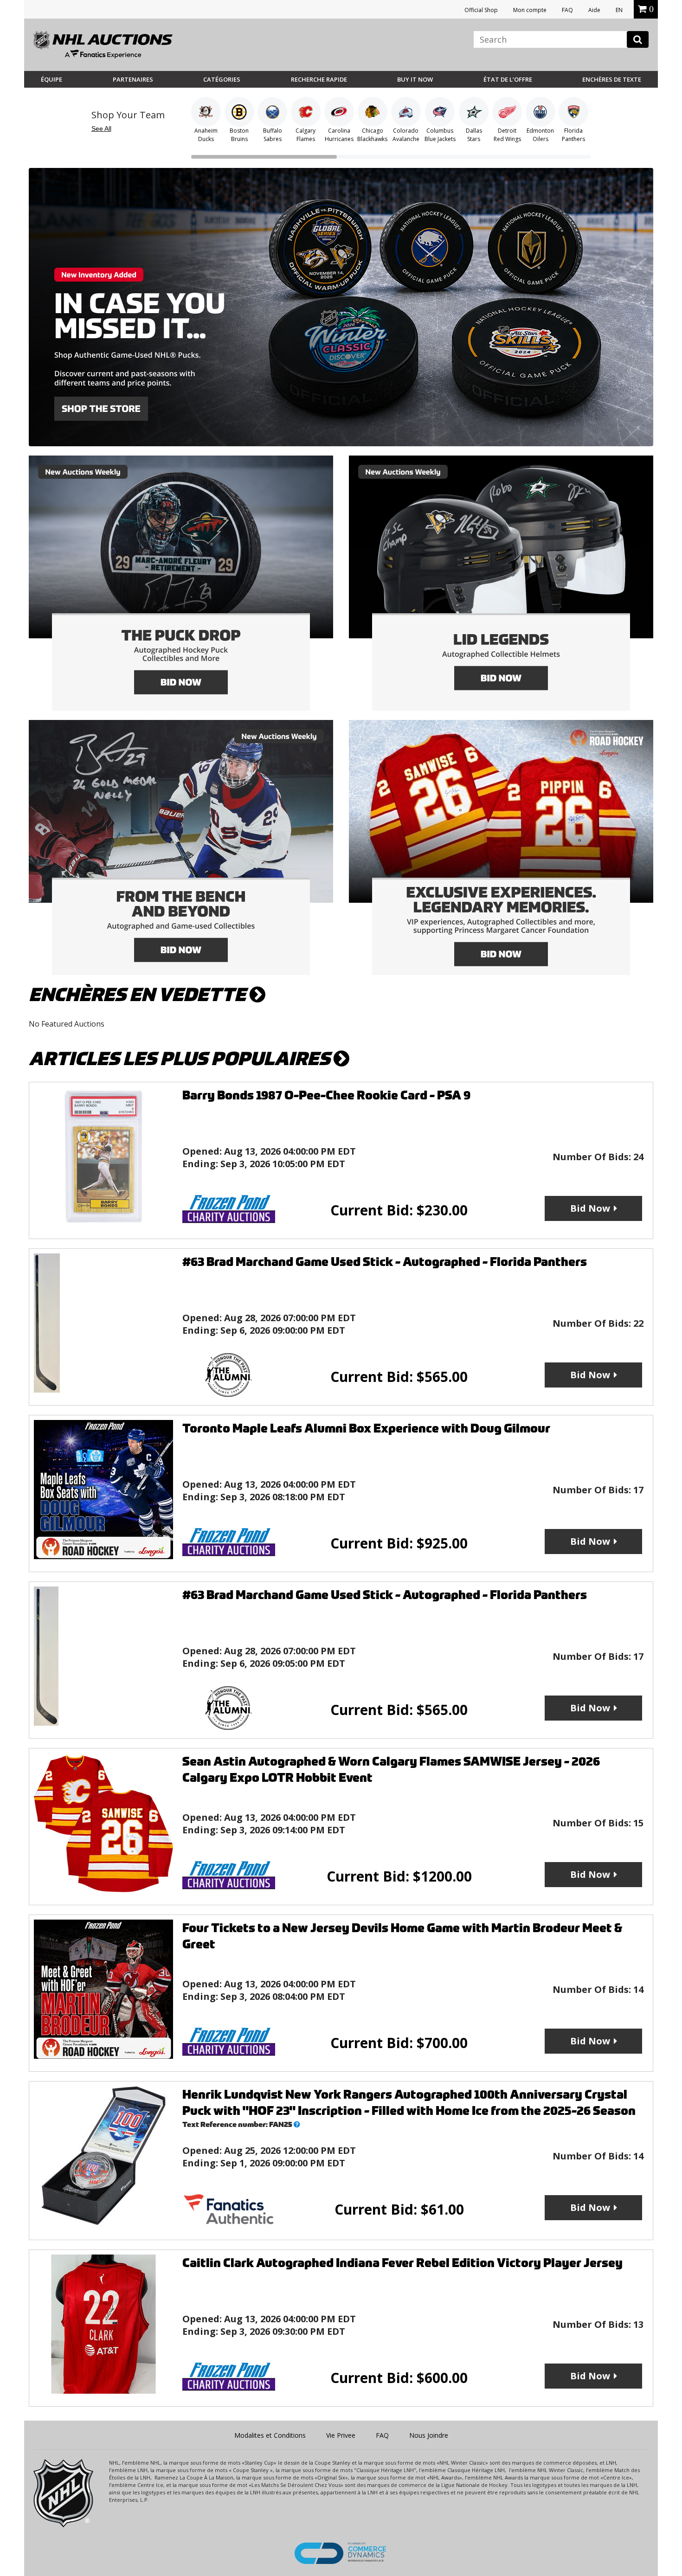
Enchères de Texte (612, 79)
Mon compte (530, 10)
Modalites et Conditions (270, 2435)
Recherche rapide (319, 79)
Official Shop (481, 10)
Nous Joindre (429, 2435)
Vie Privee (341, 2435)
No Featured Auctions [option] (67, 1024)
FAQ (567, 10)
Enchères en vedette (139, 995)
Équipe (51, 79)
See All (101, 128)
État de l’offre (508, 79)
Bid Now (590, 1208)
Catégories (222, 79)
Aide (594, 10)
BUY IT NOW (415, 79)
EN (619, 10)
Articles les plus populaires (181, 1059)
